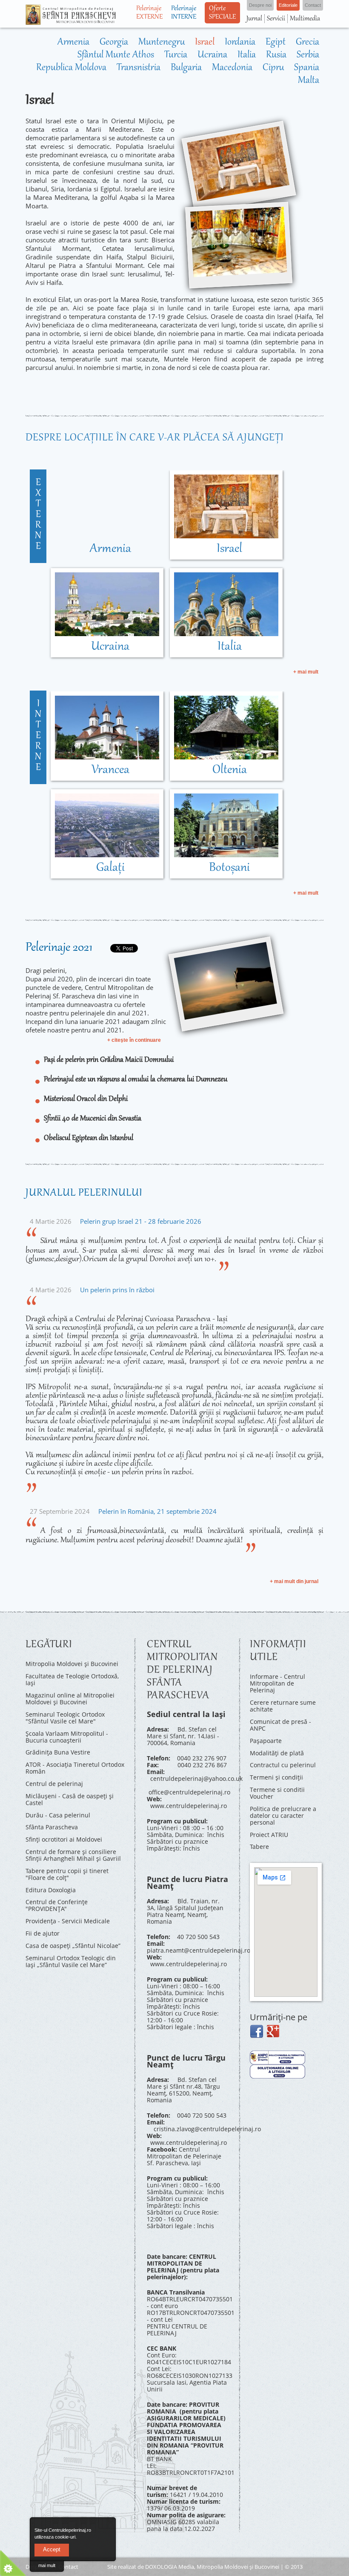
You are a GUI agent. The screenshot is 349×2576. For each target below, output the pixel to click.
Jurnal (254, 19)
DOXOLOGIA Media (170, 2567)
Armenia (73, 43)
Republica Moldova (71, 68)
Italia (247, 55)
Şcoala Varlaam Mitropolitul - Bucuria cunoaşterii (67, 1737)
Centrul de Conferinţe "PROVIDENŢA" (57, 1905)
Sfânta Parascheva (52, 1827)
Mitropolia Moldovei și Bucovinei (72, 1664)
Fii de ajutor (43, 1933)
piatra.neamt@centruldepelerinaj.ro (199, 1950)
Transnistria (139, 68)
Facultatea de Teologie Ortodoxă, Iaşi (72, 1679)
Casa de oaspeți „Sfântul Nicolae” (73, 1946)
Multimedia (305, 19)
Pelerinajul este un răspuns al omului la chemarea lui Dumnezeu (136, 1080)
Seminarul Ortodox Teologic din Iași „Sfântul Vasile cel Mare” (71, 1961)
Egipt (276, 43)
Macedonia (232, 68)
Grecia (308, 43)
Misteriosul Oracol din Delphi (86, 1099)
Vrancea (110, 770)
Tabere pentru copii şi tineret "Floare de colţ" (67, 1874)
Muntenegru (162, 43)
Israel (205, 43)
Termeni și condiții (276, 1777)
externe (38, 515)
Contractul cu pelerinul (283, 1765)
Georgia (114, 43)
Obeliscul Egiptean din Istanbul (89, 1138)
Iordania (240, 43)
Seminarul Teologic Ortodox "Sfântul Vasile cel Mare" (65, 1718)
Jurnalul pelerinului (84, 1193)
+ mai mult (306, 672)
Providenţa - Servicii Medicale (68, 1921)
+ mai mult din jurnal (294, 1581)
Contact (68, 2567)
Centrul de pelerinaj (54, 1784)
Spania (307, 68)
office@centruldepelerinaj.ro (189, 1792)
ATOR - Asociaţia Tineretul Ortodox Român (75, 1768)
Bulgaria (186, 68)
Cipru (273, 68)
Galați (110, 868)
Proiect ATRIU (269, 1835)
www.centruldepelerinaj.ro (189, 1806)
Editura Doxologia (51, 1890)
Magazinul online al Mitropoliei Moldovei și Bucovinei (70, 1699)
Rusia (276, 55)
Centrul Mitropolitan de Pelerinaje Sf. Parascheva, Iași (184, 2156)
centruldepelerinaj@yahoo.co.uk (196, 1778)
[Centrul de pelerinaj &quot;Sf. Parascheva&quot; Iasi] (71, 21)
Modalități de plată (277, 1753)
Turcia (176, 55)
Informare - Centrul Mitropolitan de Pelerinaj (277, 1683)
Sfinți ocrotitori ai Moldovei (64, 1839)
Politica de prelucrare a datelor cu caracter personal (283, 1815)
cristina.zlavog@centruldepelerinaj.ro (207, 2129)
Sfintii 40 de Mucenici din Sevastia (93, 1119)
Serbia (308, 55)
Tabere (259, 1847)
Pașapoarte (266, 1741)
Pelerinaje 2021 (59, 948)
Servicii (276, 19)
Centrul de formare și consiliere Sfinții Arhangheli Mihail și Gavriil (73, 1855)
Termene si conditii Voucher (277, 1793)
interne (38, 736)
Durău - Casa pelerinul (58, 1815)
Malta (309, 81)
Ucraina (212, 55)
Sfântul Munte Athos (116, 55)
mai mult (47, 2565)
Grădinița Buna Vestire (58, 1752)
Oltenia (230, 770)
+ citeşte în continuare (134, 1040)
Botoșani (229, 868)
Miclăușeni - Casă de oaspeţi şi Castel (70, 1799)
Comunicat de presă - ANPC (280, 1725)
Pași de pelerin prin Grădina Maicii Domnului (109, 1060)
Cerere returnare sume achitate (283, 1706)
